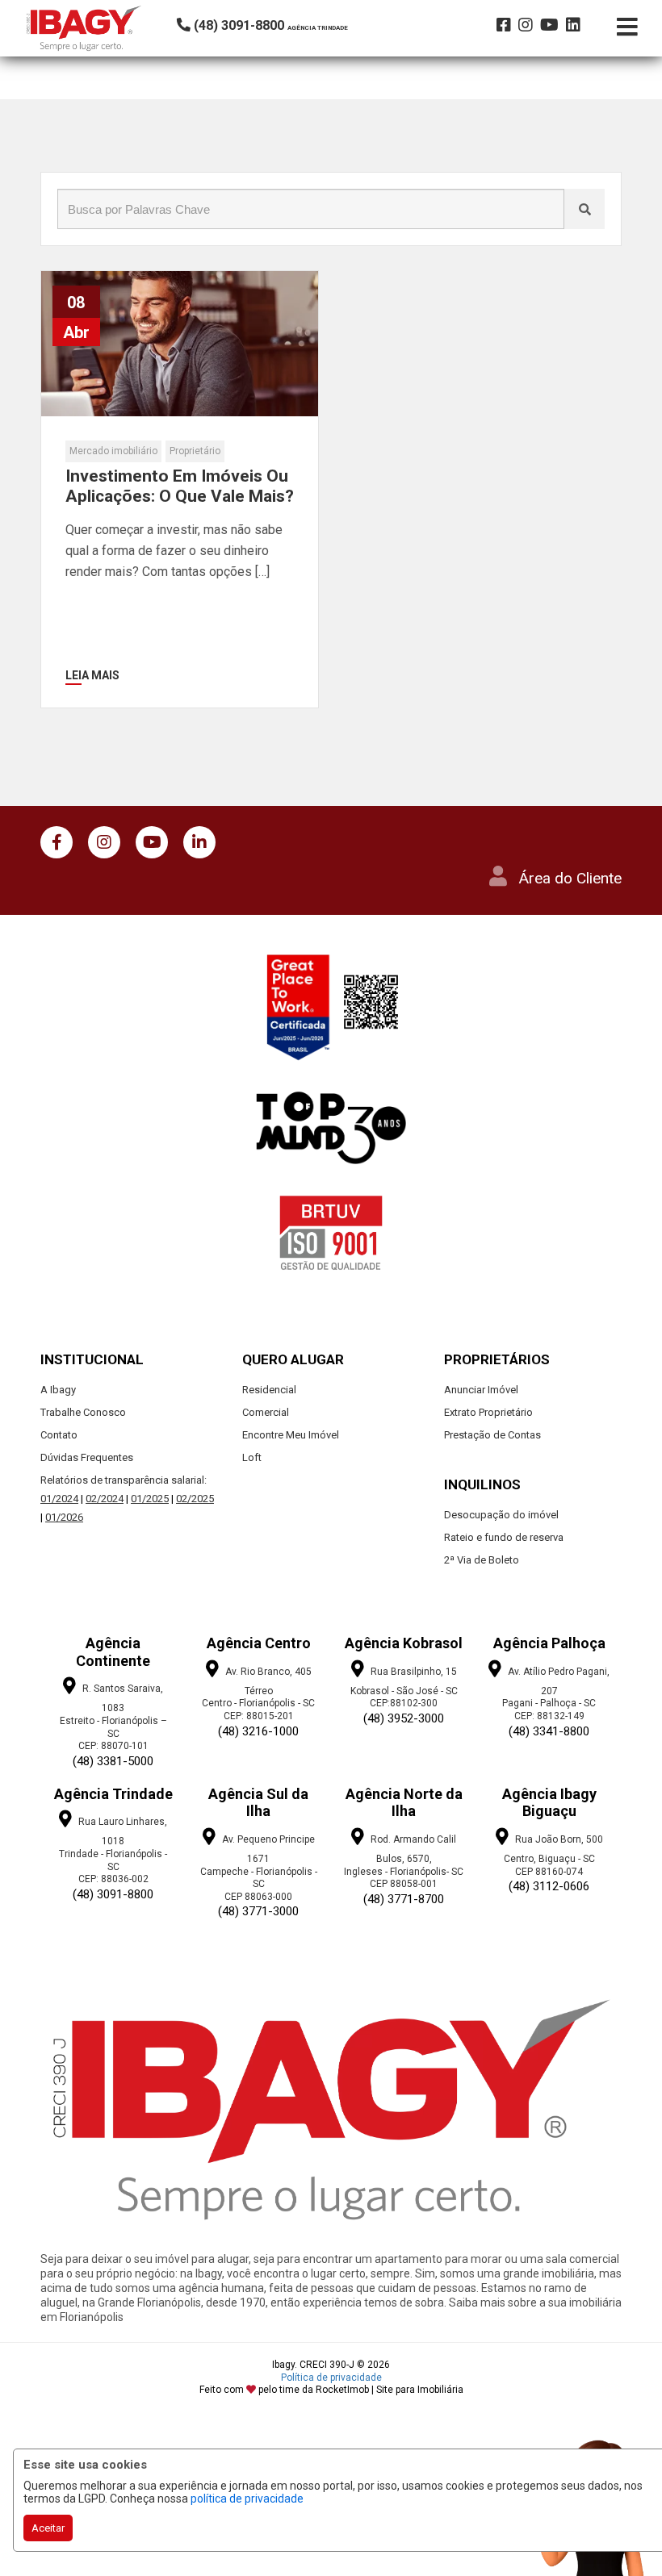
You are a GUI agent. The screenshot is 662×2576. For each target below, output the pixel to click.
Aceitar (48, 2528)
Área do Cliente (570, 878)
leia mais (92, 675)
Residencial (269, 1390)
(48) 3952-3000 (404, 1718)
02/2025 (195, 1499)
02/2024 (105, 1499)
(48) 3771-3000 (258, 1911)
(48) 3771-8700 (404, 1899)
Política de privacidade (331, 2378)
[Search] (584, 209)
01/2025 (150, 1499)
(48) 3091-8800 (113, 1894)
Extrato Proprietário (488, 1412)
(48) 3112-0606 (549, 1886)
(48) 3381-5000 (113, 1761)
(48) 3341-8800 (549, 1731)
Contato (59, 1435)
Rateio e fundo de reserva (504, 1537)
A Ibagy (58, 1390)
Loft (252, 1457)
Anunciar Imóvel (481, 1390)
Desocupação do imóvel (501, 1515)
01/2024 (59, 1499)
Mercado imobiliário (113, 451)
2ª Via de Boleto (482, 1560)
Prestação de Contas (492, 1435)
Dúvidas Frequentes (87, 1457)
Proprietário (195, 451)
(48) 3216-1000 (258, 1731)
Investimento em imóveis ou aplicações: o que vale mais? (180, 486)
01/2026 (64, 1517)
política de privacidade (247, 2499)
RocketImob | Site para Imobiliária (390, 2390)
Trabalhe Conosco (83, 1412)
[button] (286, 25)
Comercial (266, 1412)
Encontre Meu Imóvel (291, 1435)
